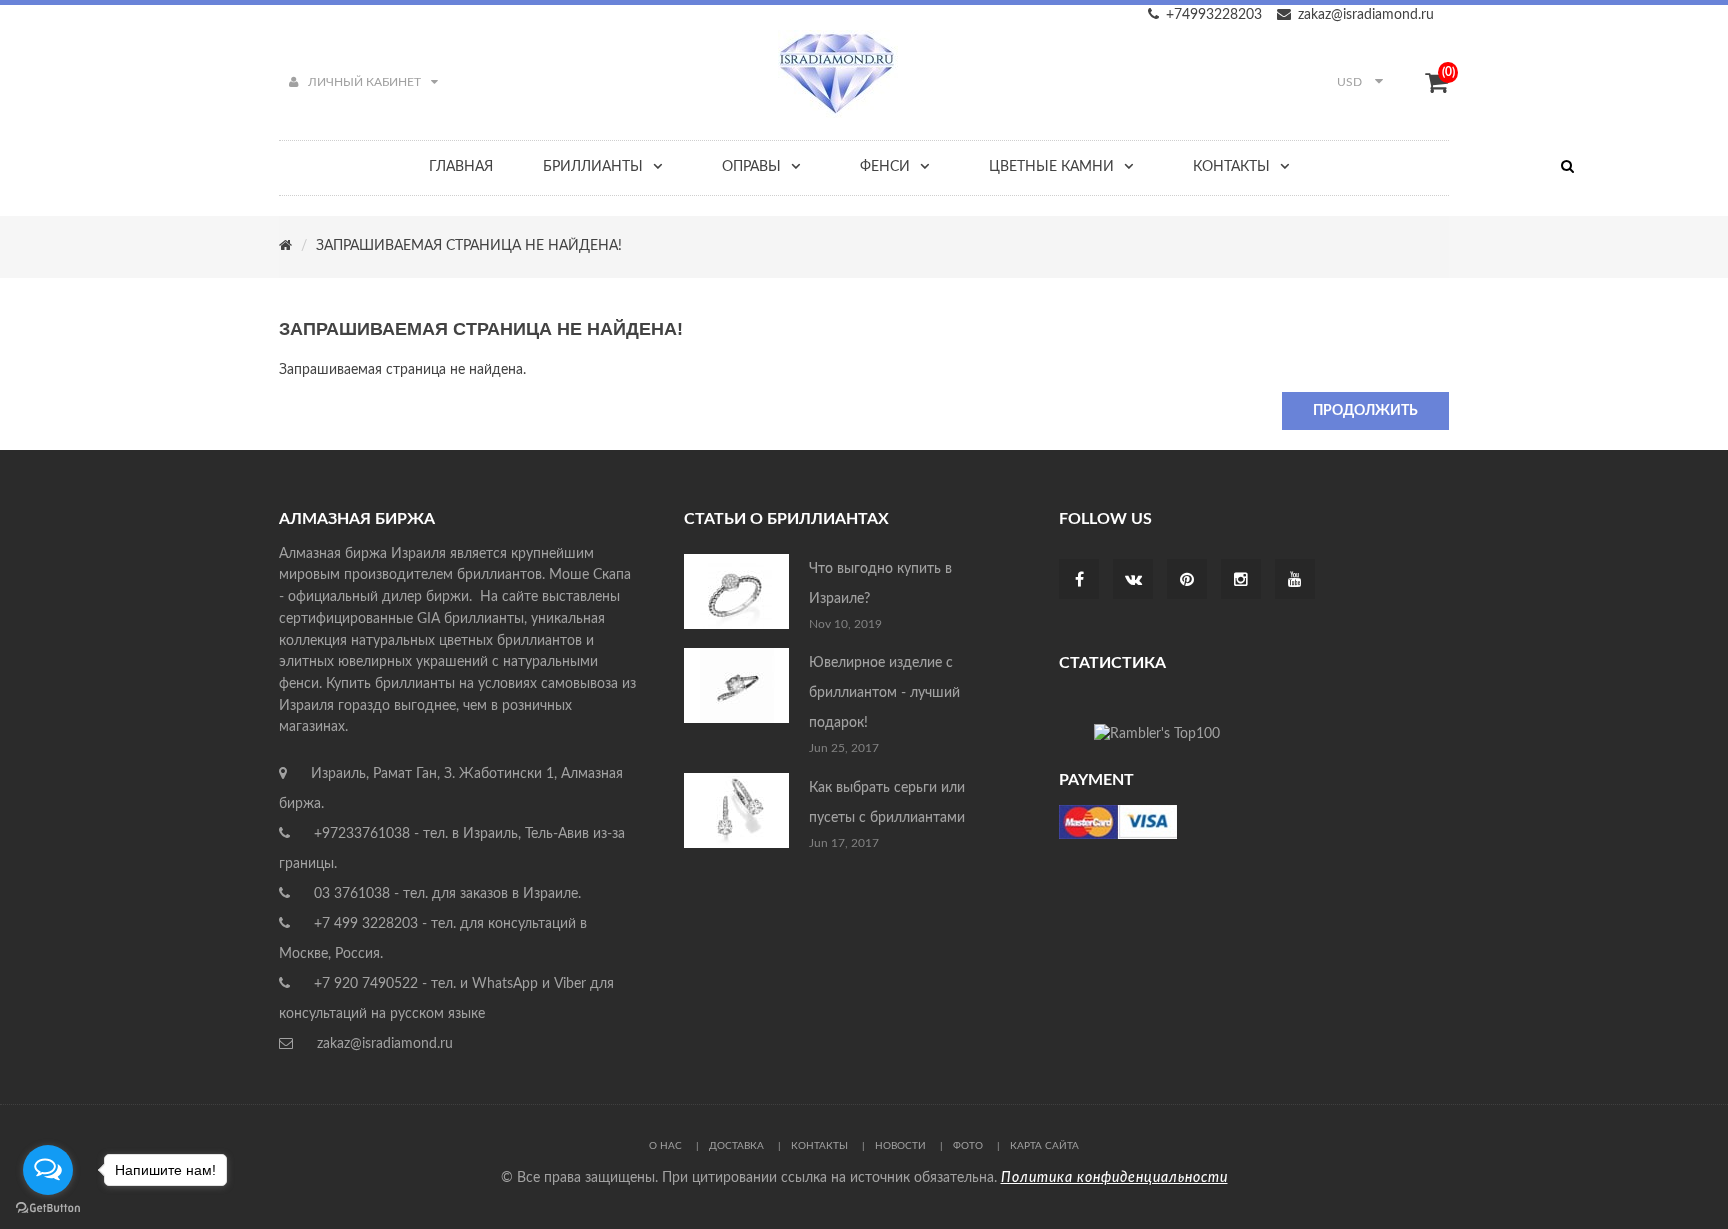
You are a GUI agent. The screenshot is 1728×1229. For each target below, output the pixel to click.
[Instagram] (1241, 581)
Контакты (819, 1146)
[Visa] (1118, 821)
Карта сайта (1044, 1146)
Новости (900, 1146)
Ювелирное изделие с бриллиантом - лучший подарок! (884, 693)
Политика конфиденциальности (1114, 1178)
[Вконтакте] (1133, 581)
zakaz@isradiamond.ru (1366, 15)
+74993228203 (1214, 15)
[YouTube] (1295, 581)
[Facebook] (1079, 581)
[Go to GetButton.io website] (48, 1208)
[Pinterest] (1187, 581)
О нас (665, 1146)
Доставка (736, 1146)
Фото (968, 1146)
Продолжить (1365, 411)
